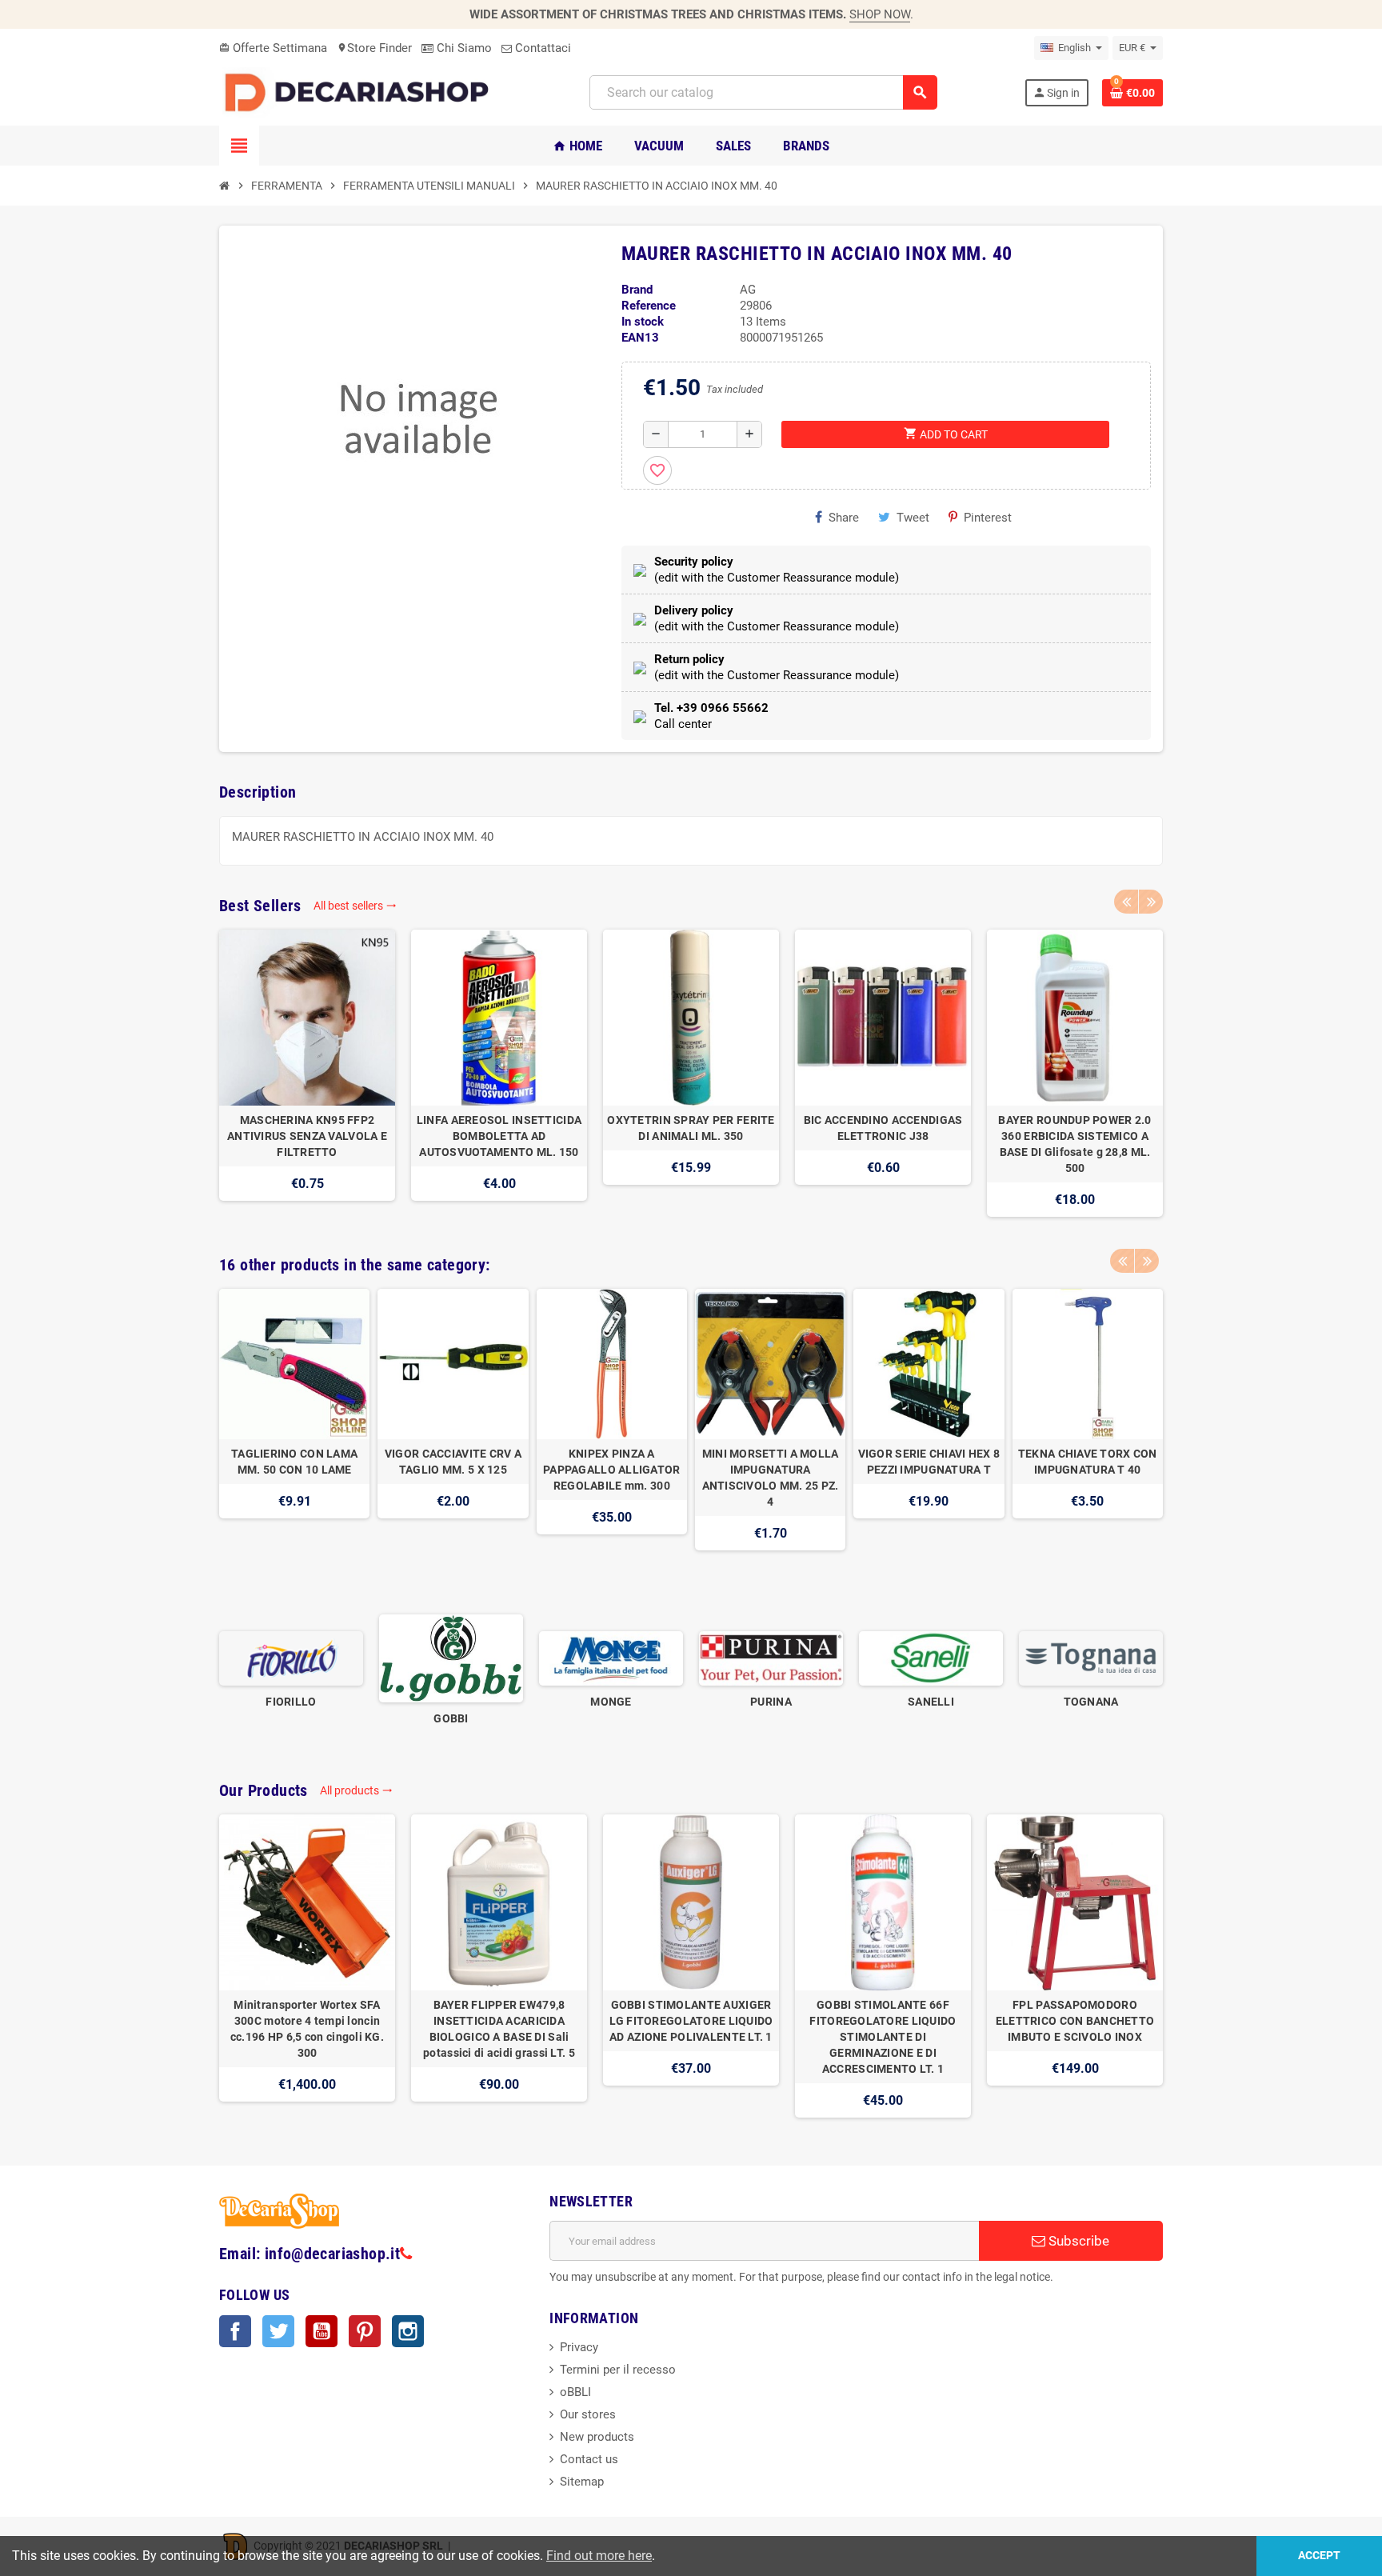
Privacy (579, 2347)
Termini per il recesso (618, 2370)
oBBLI (575, 2392)
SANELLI (931, 1702)
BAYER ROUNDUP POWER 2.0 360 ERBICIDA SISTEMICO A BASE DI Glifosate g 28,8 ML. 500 (1074, 1144)
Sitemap (582, 2482)
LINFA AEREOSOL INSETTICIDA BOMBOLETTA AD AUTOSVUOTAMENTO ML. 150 (499, 1136)
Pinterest (988, 518)
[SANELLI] (931, 1658)
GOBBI (451, 1718)
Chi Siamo (463, 48)
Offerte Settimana (273, 48)
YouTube (322, 2331)
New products (597, 2437)
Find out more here (599, 2556)
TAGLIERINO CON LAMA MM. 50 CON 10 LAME (294, 1462)
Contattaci (541, 48)
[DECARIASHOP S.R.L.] (361, 92)
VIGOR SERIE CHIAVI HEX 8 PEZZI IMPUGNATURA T (929, 1462)
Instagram (408, 2331)
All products (356, 1790)
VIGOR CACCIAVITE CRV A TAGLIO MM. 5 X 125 (453, 1462)
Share (844, 518)
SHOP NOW (880, 14)
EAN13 (640, 338)
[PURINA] (771, 1658)
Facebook (235, 2331)
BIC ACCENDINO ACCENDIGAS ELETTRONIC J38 (883, 1128)
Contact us (589, 2459)
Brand (637, 290)
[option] (307, 1073)
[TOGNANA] (1091, 1658)
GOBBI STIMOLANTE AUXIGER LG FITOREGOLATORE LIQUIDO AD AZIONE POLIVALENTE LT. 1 (691, 2021)
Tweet (913, 518)
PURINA (771, 1702)
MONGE (611, 1702)
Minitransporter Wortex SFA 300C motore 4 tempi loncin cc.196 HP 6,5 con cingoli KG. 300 (307, 2029)
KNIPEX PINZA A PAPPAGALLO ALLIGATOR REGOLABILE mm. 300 (612, 1470)
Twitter (278, 2331)
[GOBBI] (451, 1658)
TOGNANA (1091, 1702)
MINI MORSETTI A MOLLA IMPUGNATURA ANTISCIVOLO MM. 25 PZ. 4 (771, 1478)
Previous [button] (1126, 902)
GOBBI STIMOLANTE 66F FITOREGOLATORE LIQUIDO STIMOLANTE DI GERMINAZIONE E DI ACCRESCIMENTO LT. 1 (883, 2037)
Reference (649, 306)
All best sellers (355, 906)
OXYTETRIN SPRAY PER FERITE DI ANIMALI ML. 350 (691, 1128)
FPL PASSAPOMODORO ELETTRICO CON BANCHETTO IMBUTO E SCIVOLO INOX (1075, 2021)
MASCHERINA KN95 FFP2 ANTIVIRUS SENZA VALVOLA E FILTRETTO (307, 1136)
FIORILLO (291, 1702)
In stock (643, 322)
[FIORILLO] (291, 1658)
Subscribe (1077, 2241)
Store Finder (374, 48)
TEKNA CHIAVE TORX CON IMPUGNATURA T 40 (1088, 1462)
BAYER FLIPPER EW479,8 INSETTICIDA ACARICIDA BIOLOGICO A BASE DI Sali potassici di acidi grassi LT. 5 (499, 2029)
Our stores (588, 2414)
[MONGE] (611, 1658)
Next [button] (1151, 902)
